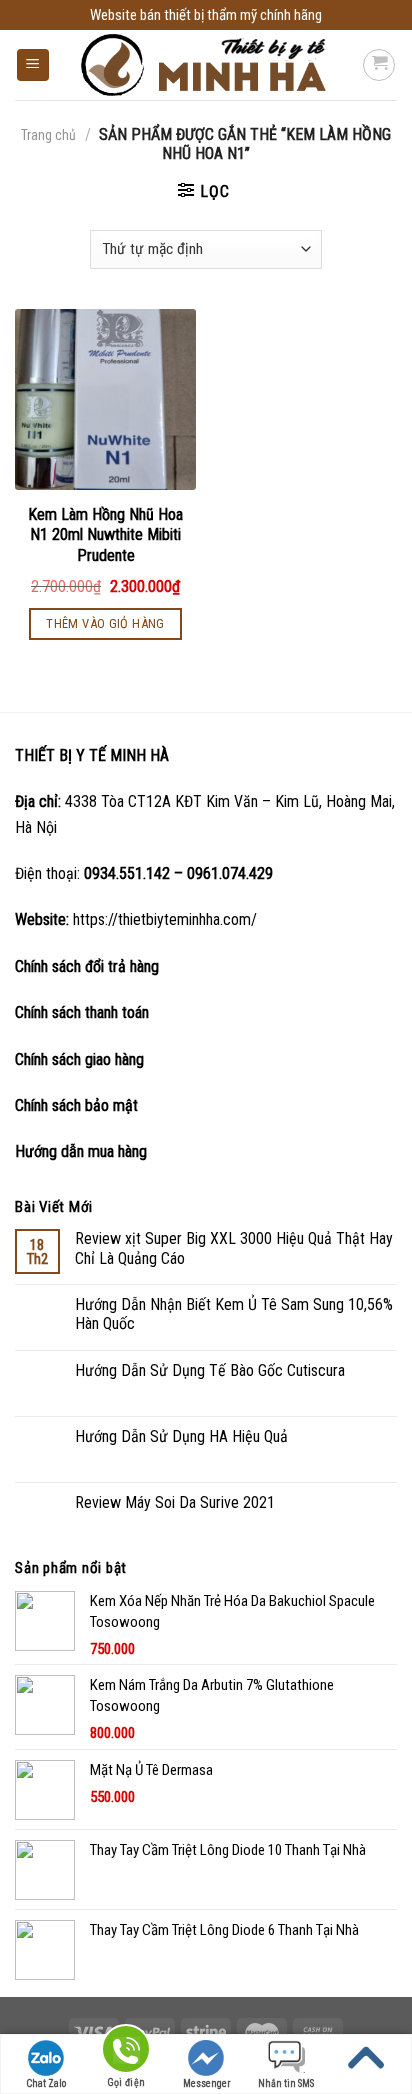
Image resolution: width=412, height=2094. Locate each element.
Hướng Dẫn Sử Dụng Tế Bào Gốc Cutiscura (210, 1370)
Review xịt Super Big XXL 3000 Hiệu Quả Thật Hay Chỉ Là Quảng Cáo (234, 1248)
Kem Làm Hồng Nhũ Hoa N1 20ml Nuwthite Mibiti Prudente (105, 535)
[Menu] (33, 65)
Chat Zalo (46, 2083)
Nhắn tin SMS (286, 2083)
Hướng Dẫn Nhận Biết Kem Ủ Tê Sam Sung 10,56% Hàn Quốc (234, 1314)
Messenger (206, 2083)
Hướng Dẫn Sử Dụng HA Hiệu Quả (181, 1436)
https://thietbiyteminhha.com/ (165, 919)
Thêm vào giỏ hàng (105, 623)
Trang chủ (48, 135)
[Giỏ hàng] (379, 65)
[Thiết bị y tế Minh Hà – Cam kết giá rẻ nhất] (206, 65)
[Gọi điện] (126, 2052)
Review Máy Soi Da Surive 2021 (175, 1502)
